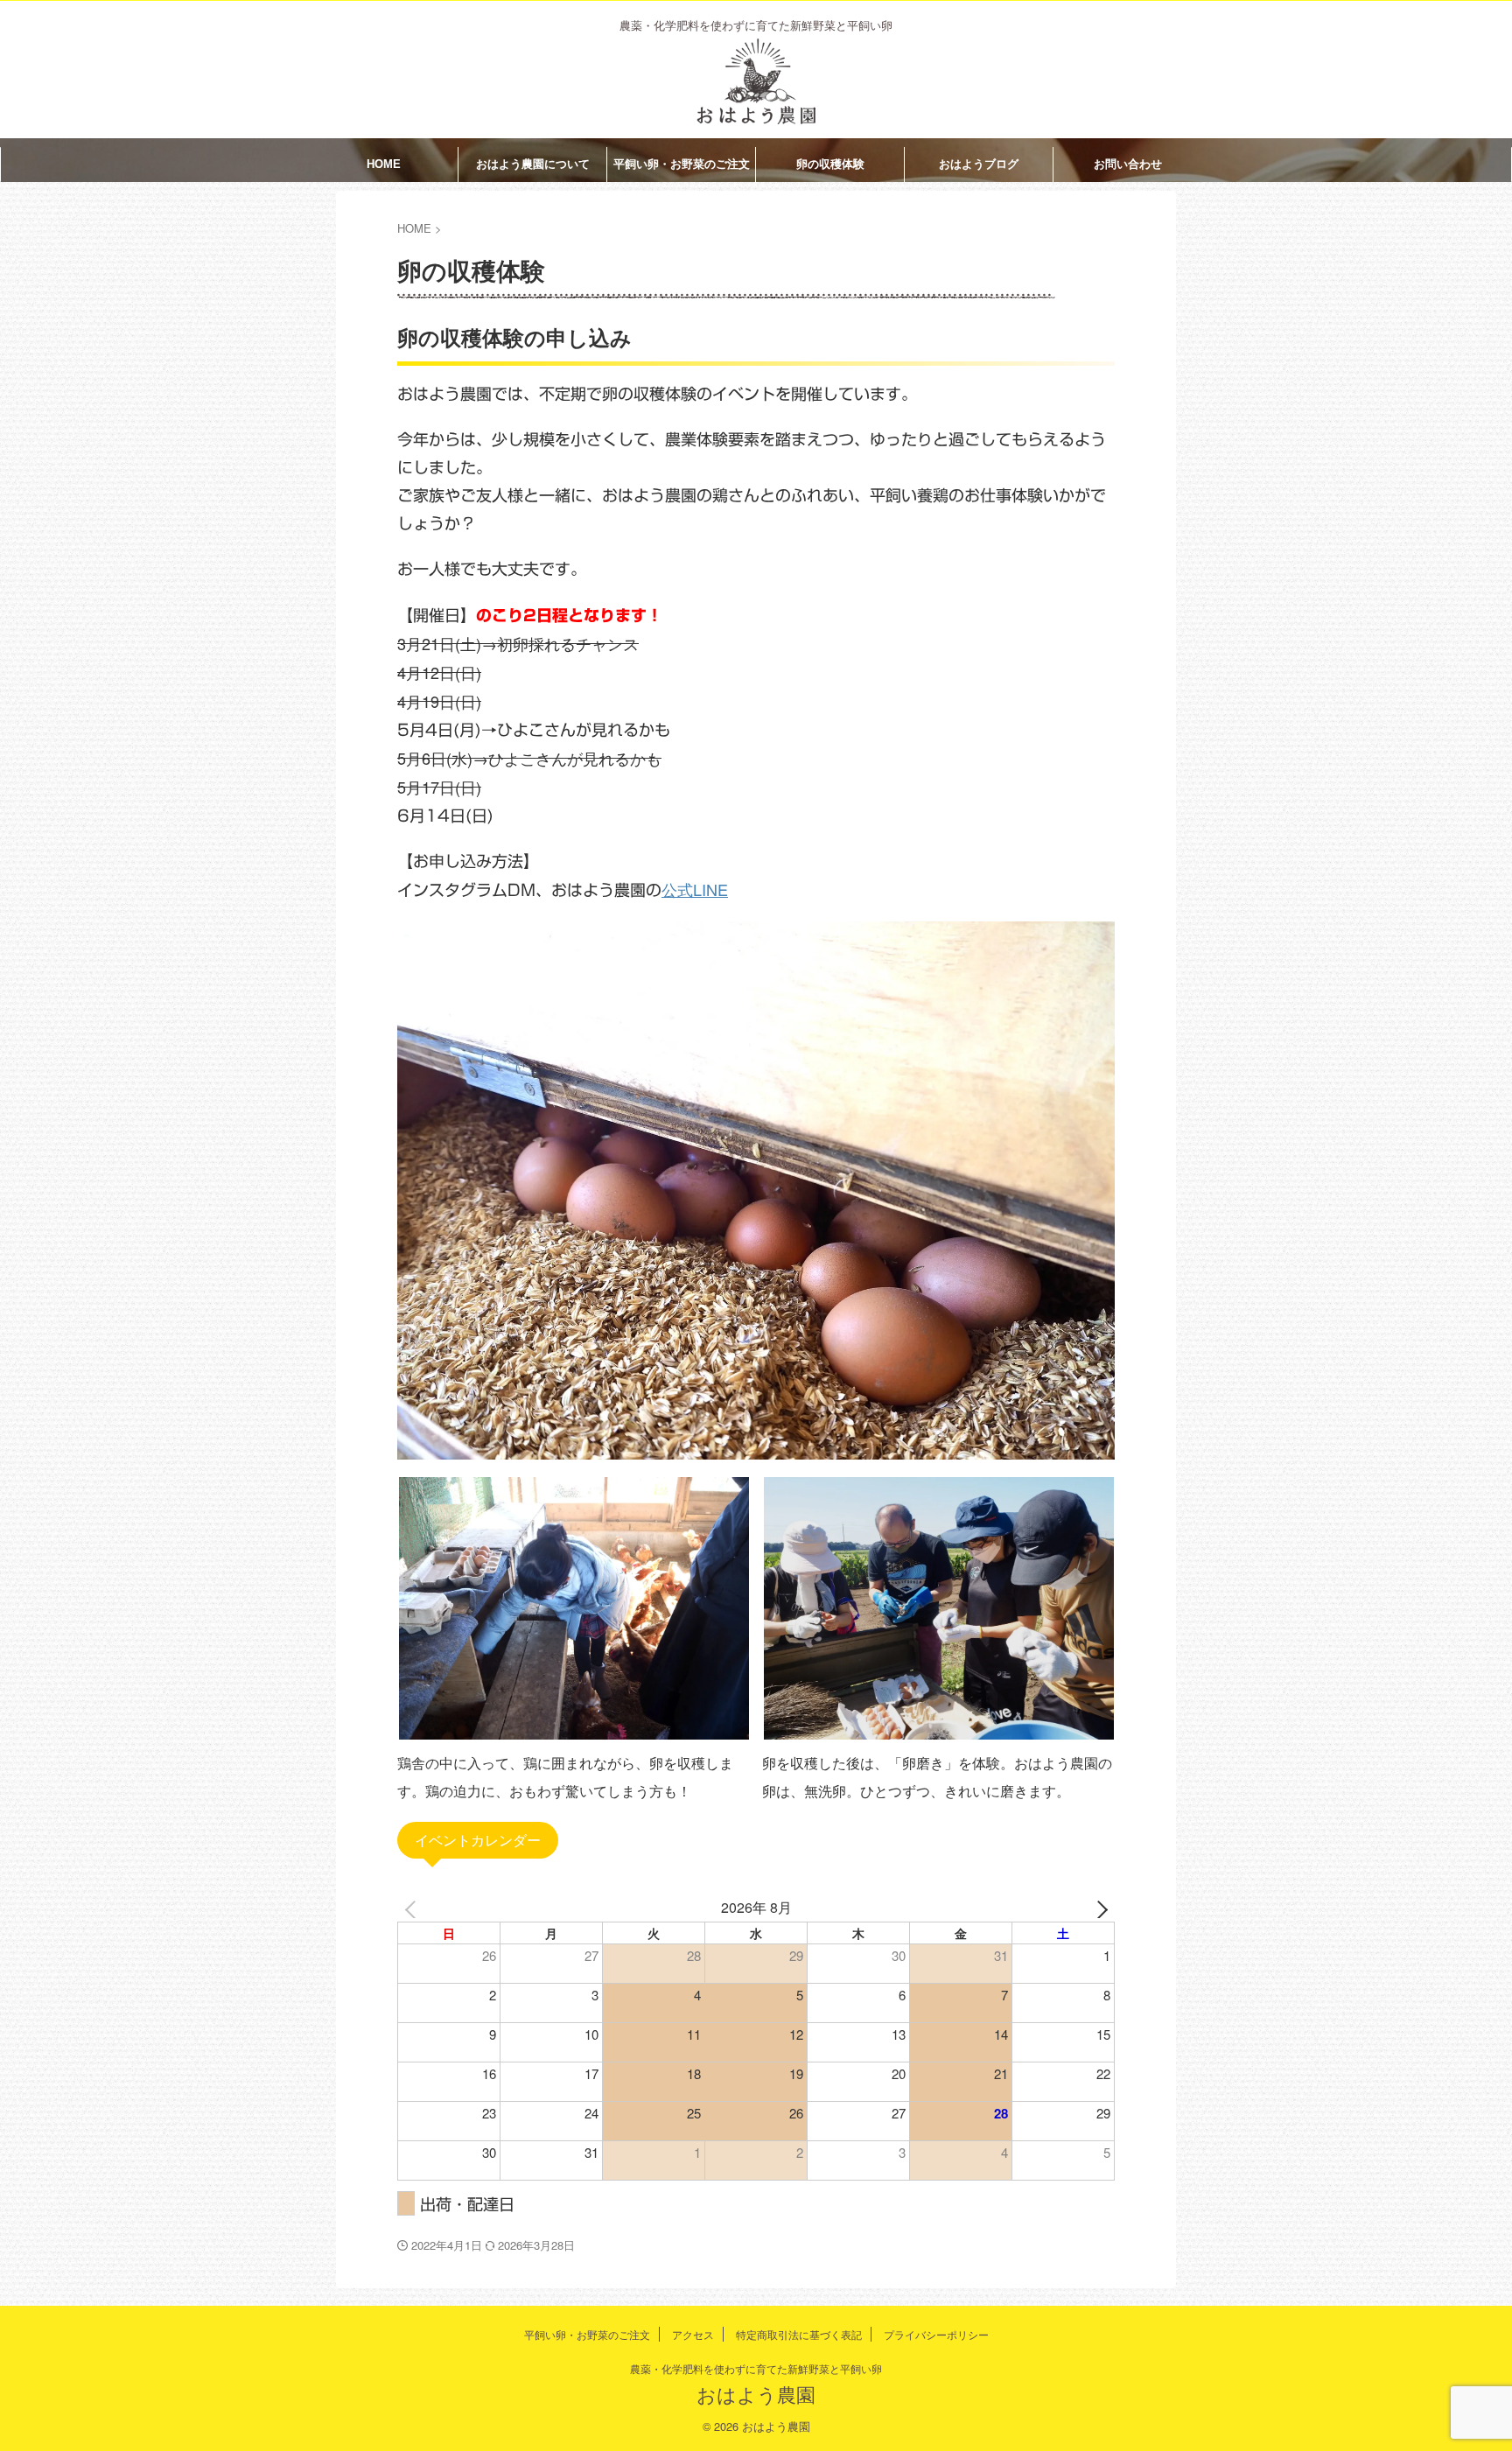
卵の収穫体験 (830, 164)
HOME (384, 164)
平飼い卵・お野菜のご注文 (682, 164)
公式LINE (695, 889)
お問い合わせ (1128, 164)
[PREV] (414, 1908)
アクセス (693, 2334)
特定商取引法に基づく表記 (799, 2334)
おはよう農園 (756, 2394)
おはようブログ (979, 164)
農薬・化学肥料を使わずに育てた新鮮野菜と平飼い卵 (756, 2368)
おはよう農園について (533, 164)
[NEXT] (1098, 1908)
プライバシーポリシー (936, 2334)
